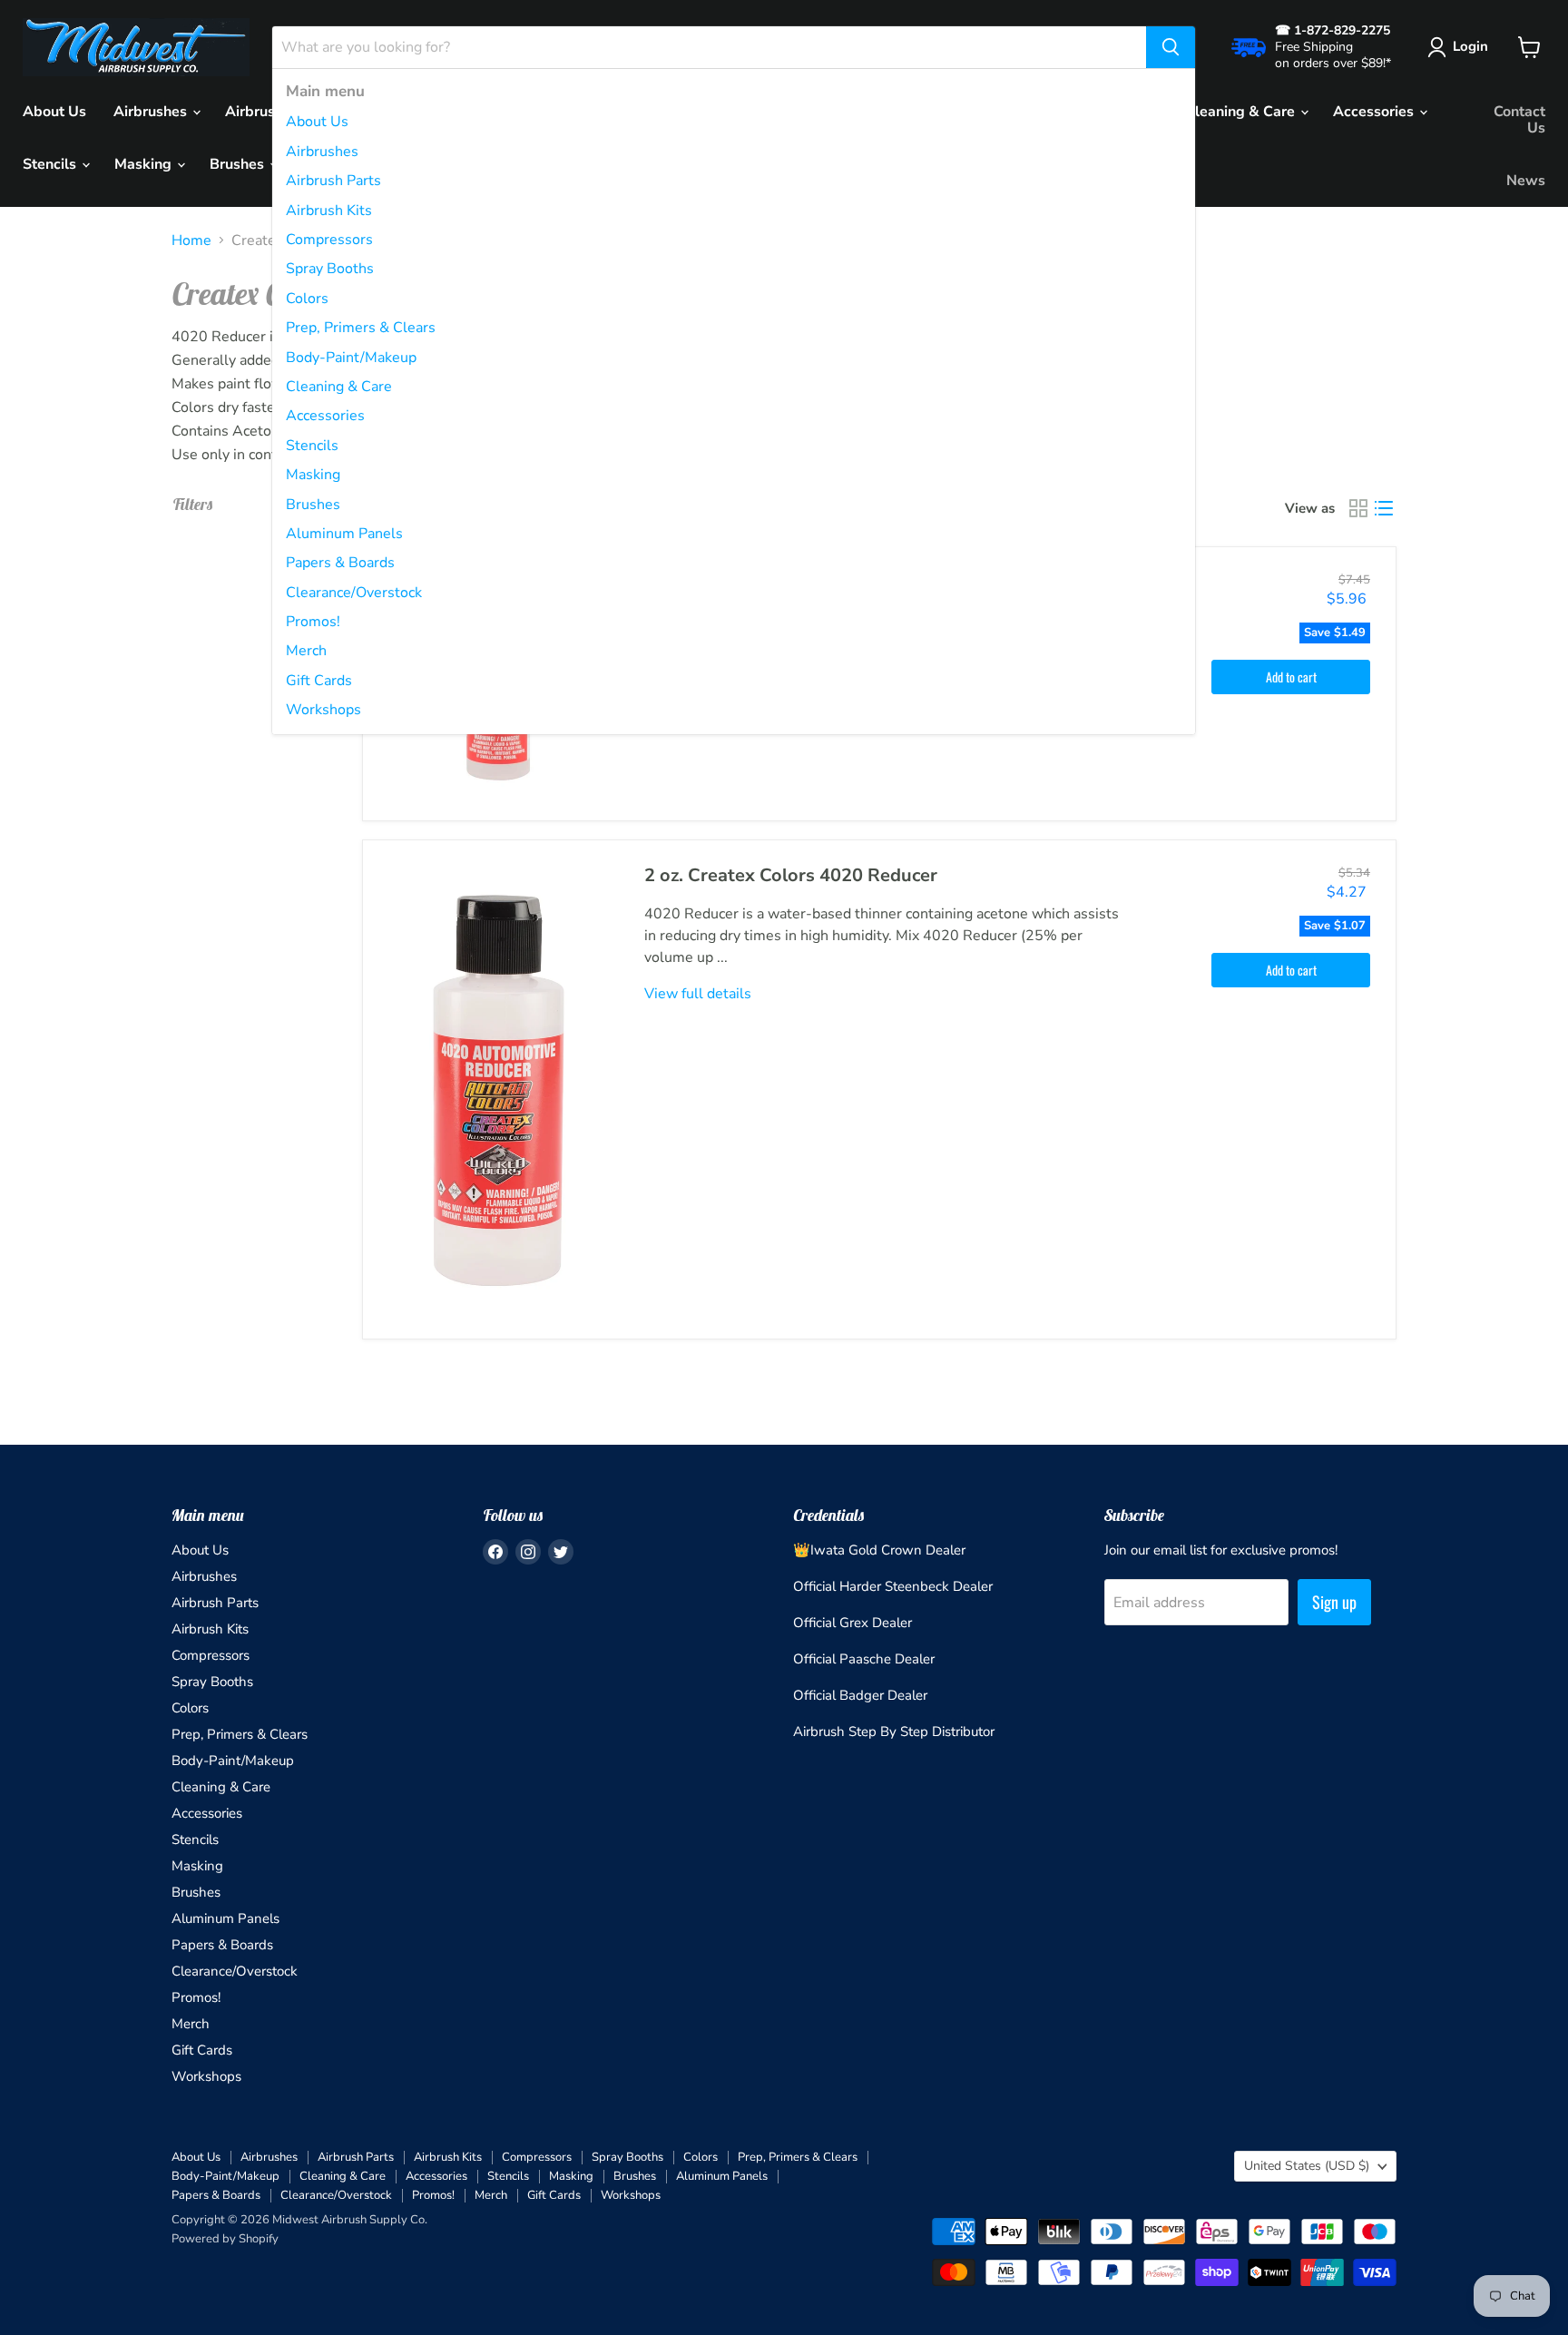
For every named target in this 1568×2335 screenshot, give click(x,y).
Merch (306, 651)
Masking (313, 475)
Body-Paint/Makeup (351, 358)
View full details (698, 994)
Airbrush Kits (329, 211)
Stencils (312, 446)
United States (1307, 2166)
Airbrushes (322, 152)
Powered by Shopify (225, 2239)
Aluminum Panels (344, 534)
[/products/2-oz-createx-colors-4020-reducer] (500, 1089)
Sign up (1334, 1602)
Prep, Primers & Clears (361, 328)
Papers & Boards (340, 563)
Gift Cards (319, 681)
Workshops (323, 710)
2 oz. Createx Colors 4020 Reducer (791, 875)
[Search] (1171, 47)
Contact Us (1519, 120)
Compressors (329, 240)
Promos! (313, 622)
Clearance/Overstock (354, 593)
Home (191, 240)
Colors (307, 299)
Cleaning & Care (339, 387)
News (1526, 181)
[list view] (1384, 508)
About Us (317, 122)
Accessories (325, 416)
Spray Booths (330, 269)
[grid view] (1358, 508)
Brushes (313, 505)
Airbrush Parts (333, 181)
